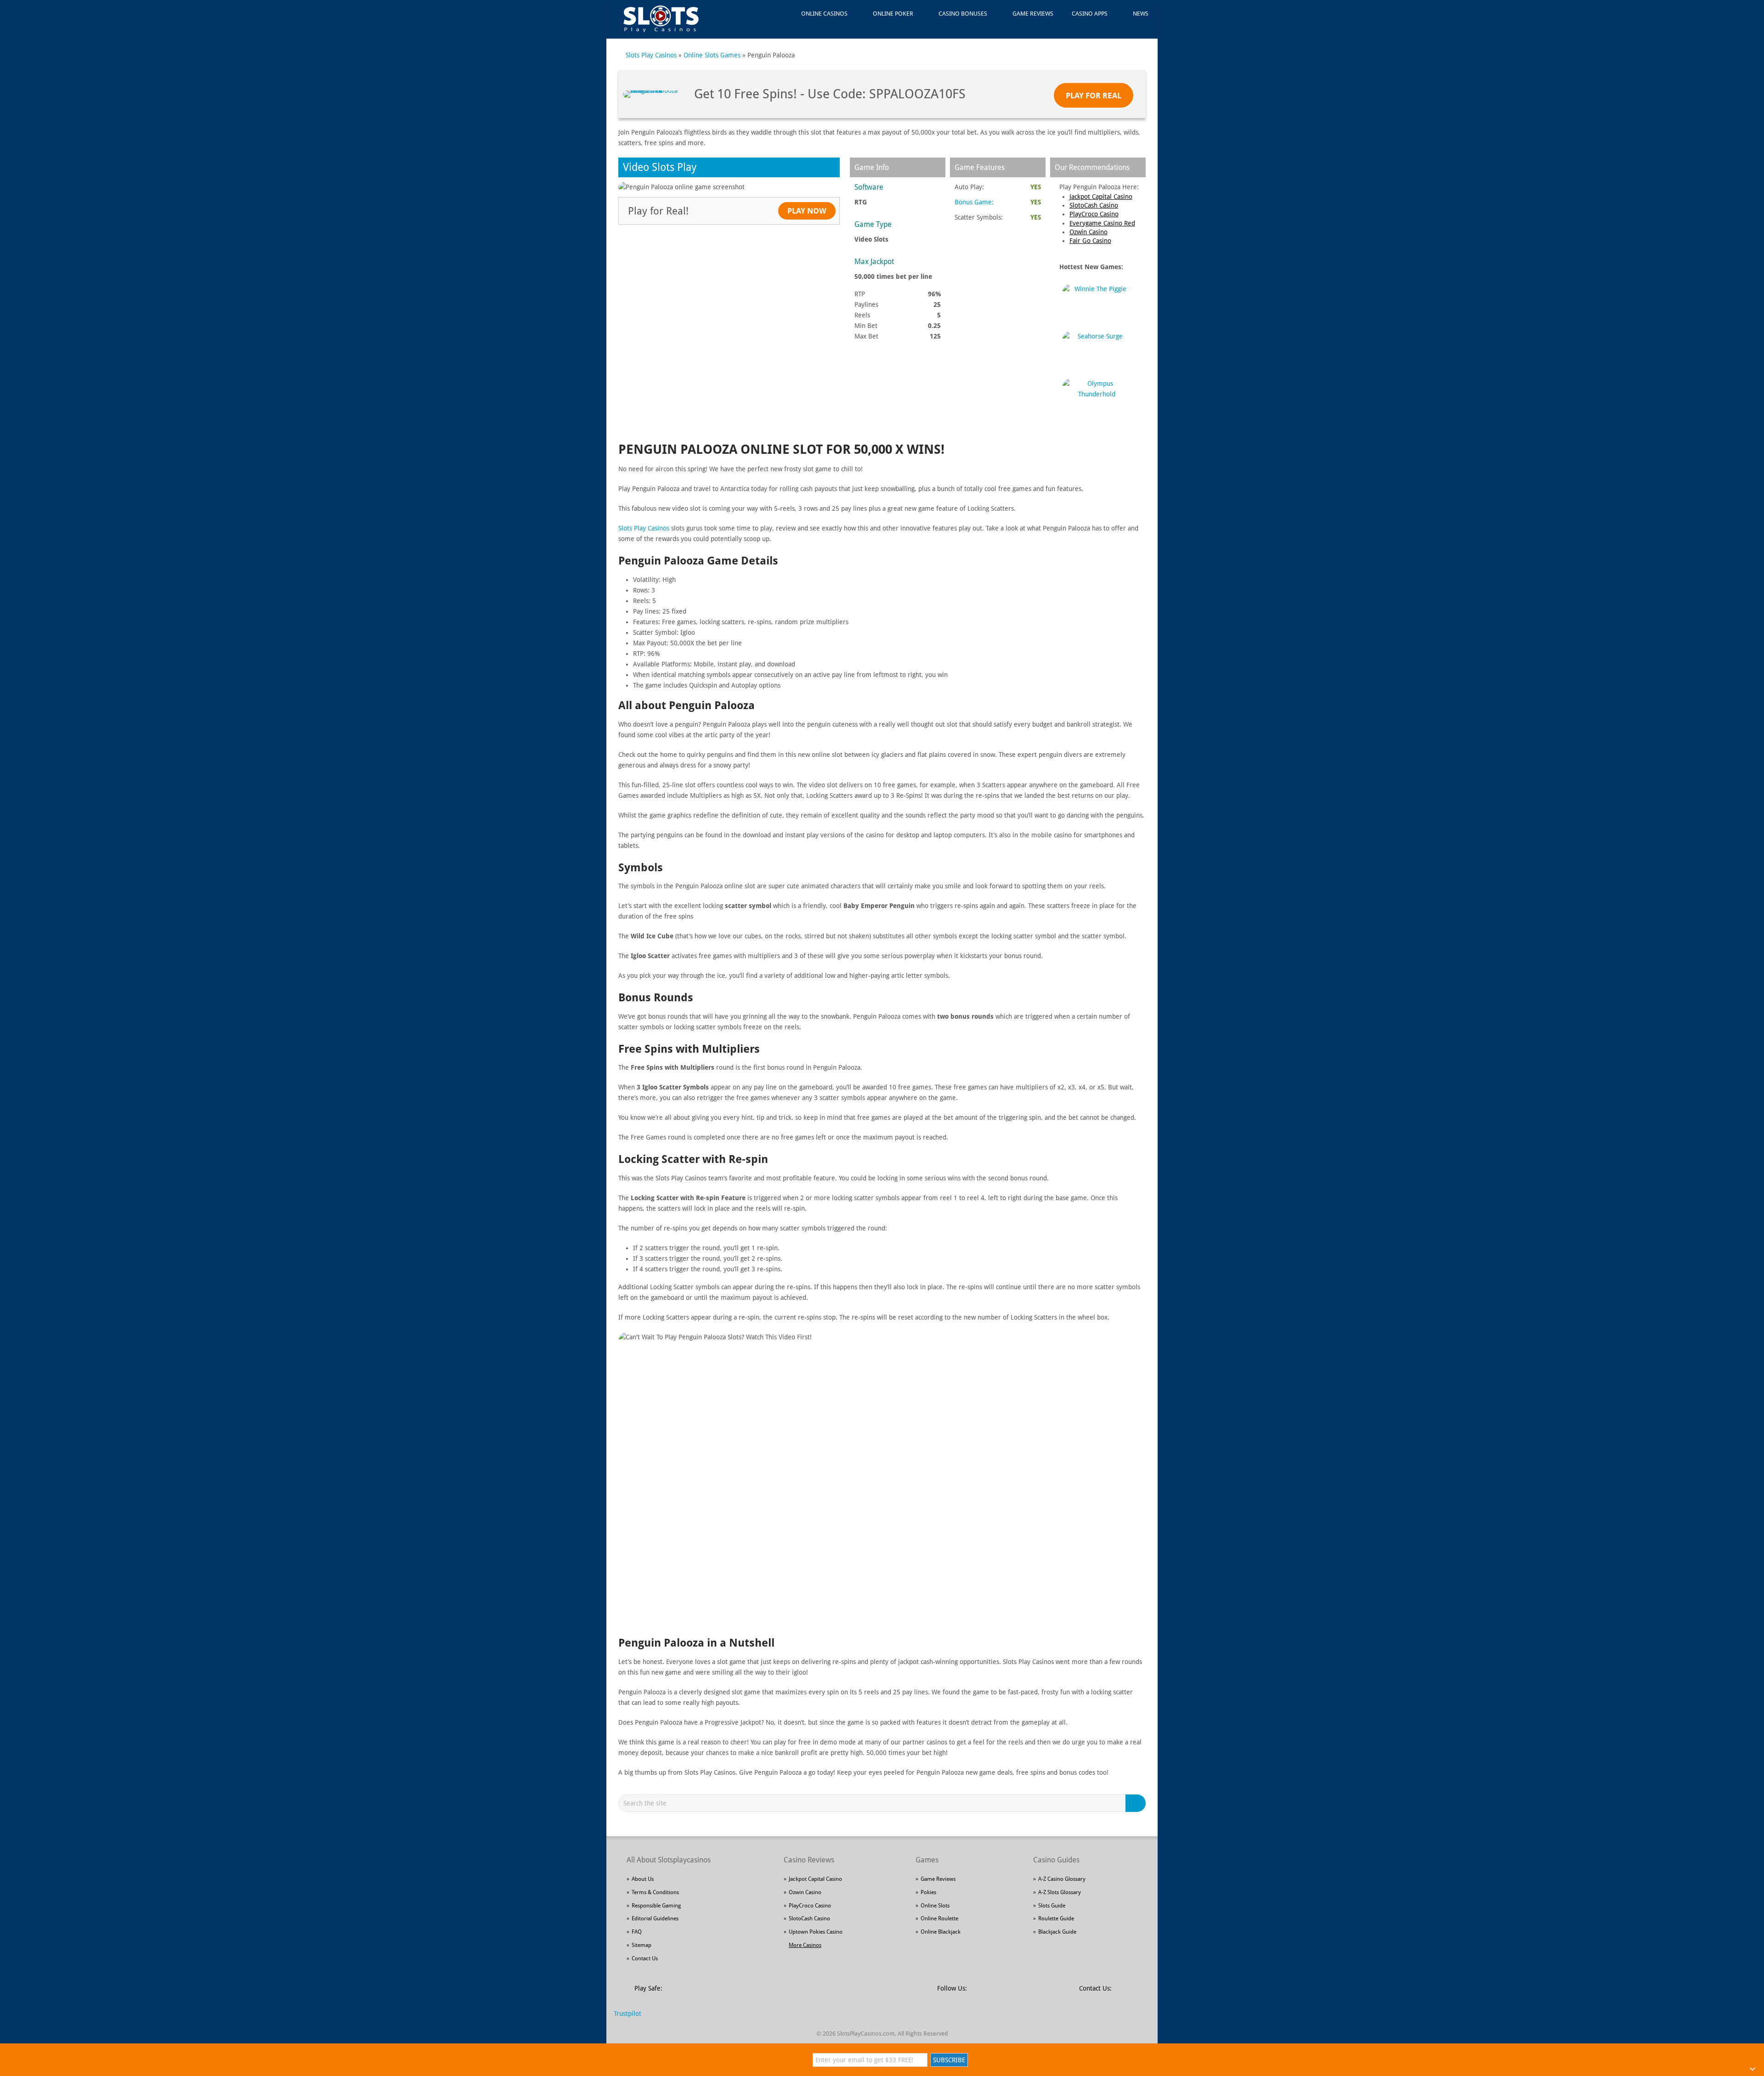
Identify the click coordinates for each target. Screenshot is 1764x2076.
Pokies (928, 1892)
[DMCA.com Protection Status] (740, 1993)
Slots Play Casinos (651, 55)
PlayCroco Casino (1094, 214)
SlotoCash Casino (1094, 205)
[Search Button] (1137, 1803)
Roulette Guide (1056, 1918)
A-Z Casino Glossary (1062, 1879)
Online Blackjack (941, 1932)
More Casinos (805, 1945)
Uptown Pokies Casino (816, 1932)
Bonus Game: (974, 202)
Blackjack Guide (1057, 1932)
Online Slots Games (712, 55)
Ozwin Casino (1088, 232)
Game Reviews (1033, 14)
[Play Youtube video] (882, 1480)
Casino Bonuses (963, 14)
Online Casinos (824, 14)
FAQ (637, 1932)
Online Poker (893, 14)
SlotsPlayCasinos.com (866, 2033)
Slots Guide (1052, 1905)
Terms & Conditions (655, 1892)
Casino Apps (1090, 14)
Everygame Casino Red (1102, 223)
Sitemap (642, 1945)
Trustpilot (628, 2013)
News (1141, 14)
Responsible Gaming (656, 1905)
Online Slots (935, 1905)
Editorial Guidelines (655, 1918)
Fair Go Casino (1090, 241)
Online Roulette (939, 1918)
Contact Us (645, 1958)
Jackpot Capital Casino (1101, 197)
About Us (643, 1879)
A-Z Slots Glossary (1060, 1892)
